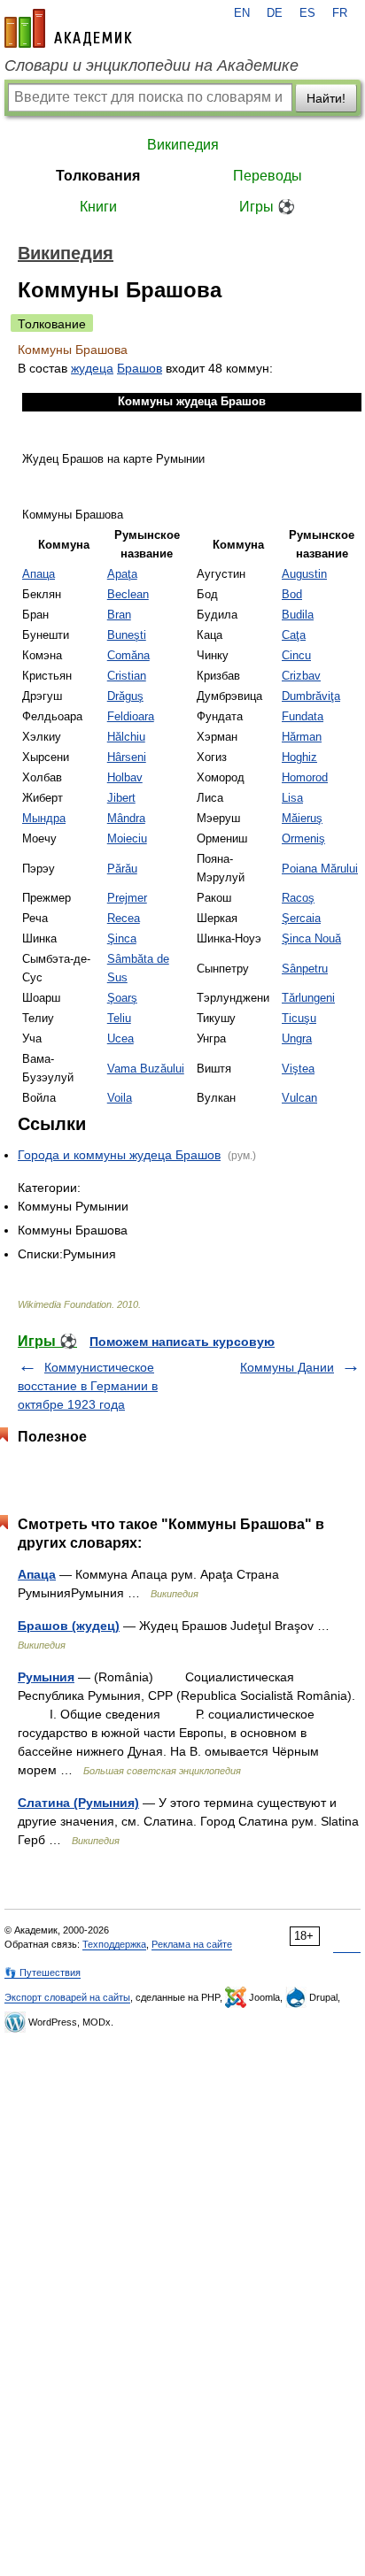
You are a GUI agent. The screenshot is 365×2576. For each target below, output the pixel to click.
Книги (98, 207)
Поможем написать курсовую (182, 1342)
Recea (124, 919)
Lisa (292, 798)
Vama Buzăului (146, 1069)
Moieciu (127, 839)
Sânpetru (305, 969)
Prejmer (127, 898)
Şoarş (122, 998)
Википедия (183, 145)
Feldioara (131, 717)
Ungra (297, 1039)
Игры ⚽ (267, 207)
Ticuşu (299, 1019)
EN (242, 13)
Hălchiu (126, 737)
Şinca (122, 939)
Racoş (298, 898)
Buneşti (127, 635)
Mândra (126, 819)
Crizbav (301, 676)
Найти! (326, 98)
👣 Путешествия (43, 1972)
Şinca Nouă (311, 939)
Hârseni (127, 757)
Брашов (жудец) (69, 1626)
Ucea (120, 1039)
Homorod (305, 778)
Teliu (119, 1019)
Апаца (39, 574)
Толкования (98, 176)
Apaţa (122, 574)
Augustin (304, 574)
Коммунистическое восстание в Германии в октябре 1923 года (88, 1386)
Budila (298, 615)
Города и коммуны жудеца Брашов (119, 1155)
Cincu (296, 656)
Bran (119, 615)
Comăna (128, 656)
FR (340, 13)
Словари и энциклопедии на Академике (151, 65)
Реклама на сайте (192, 1944)
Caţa (294, 635)
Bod (292, 595)
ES (307, 13)
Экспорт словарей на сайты (67, 1997)
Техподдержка (114, 1944)
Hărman (302, 737)
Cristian (127, 676)
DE (275, 13)
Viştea (298, 1069)
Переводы (268, 176)
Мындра (44, 819)
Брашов (140, 368)
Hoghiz (299, 757)
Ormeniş (303, 839)
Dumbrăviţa (311, 696)
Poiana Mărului (320, 869)
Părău (122, 869)
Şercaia (301, 919)
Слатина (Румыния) (78, 1803)
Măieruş (302, 819)
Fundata (303, 717)
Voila (120, 1098)
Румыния (46, 1677)
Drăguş (125, 696)
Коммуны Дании (287, 1367)
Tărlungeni (308, 998)
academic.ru (68, 28)
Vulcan (299, 1098)
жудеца (92, 368)
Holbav (125, 778)
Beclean (128, 595)
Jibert (121, 798)
